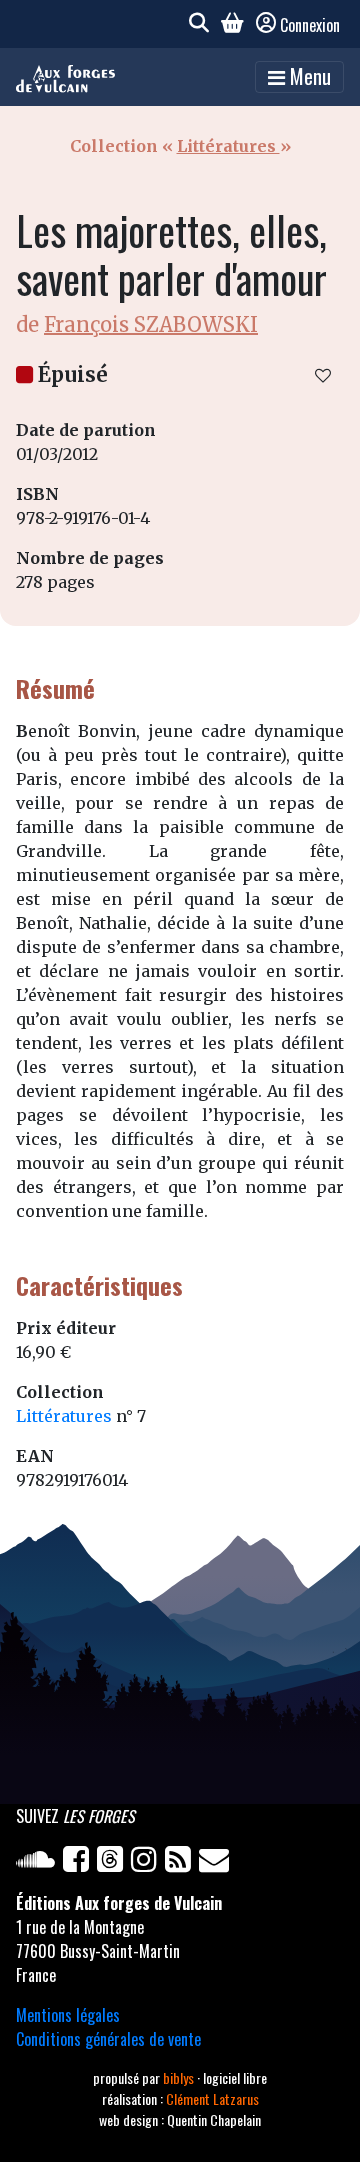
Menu (308, 76)
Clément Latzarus (212, 2098)
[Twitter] (114, 1863)
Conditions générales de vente (108, 2039)
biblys (180, 2077)
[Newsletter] (216, 1863)
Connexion (310, 25)
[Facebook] (80, 1863)
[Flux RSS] (182, 1863)
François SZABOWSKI (151, 324)
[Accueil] (65, 77)
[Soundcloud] (39, 1863)
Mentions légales (68, 2015)
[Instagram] (148, 1863)
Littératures (228, 146)
